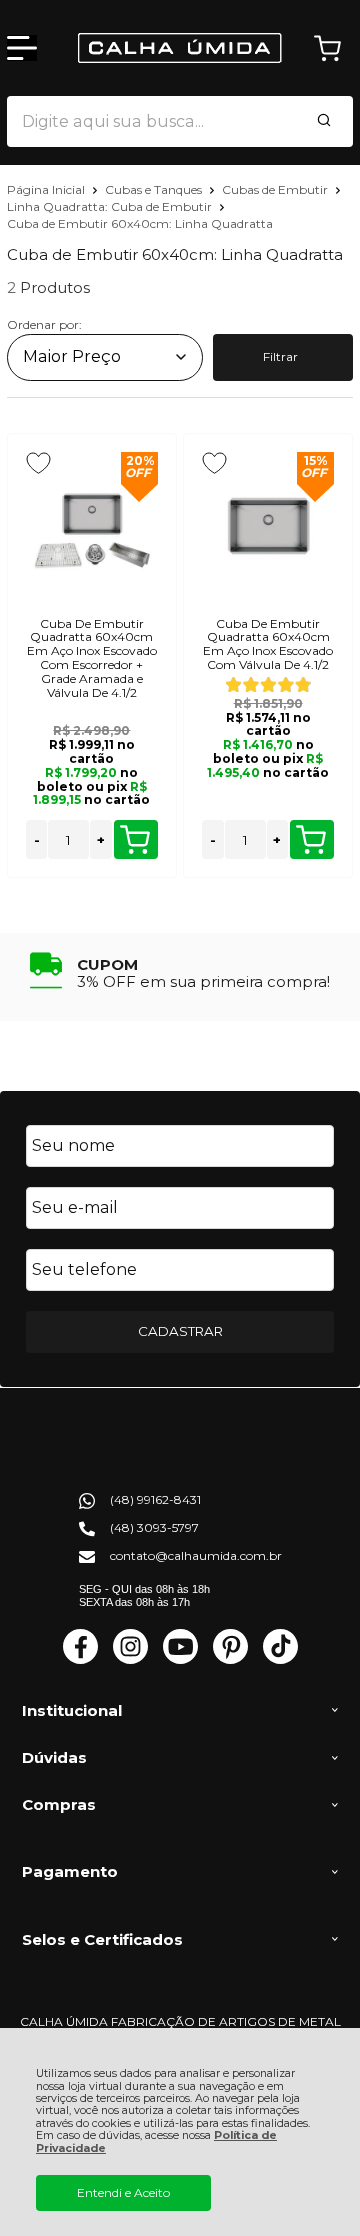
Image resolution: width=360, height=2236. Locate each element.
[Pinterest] (230, 1659)
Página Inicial (47, 189)
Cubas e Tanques (155, 189)
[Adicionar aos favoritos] (38, 463)
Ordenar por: (44, 324)
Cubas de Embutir (276, 189)
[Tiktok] (280, 1659)
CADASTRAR (180, 1331)
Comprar (136, 839)
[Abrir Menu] (22, 48)
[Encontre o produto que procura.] (324, 122)
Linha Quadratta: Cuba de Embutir (111, 206)
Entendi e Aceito (123, 2192)
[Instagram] (130, 1659)
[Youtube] (180, 1659)
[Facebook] (80, 1659)
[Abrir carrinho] (327, 48)
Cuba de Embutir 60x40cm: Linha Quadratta (140, 223)
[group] (180, 970)
